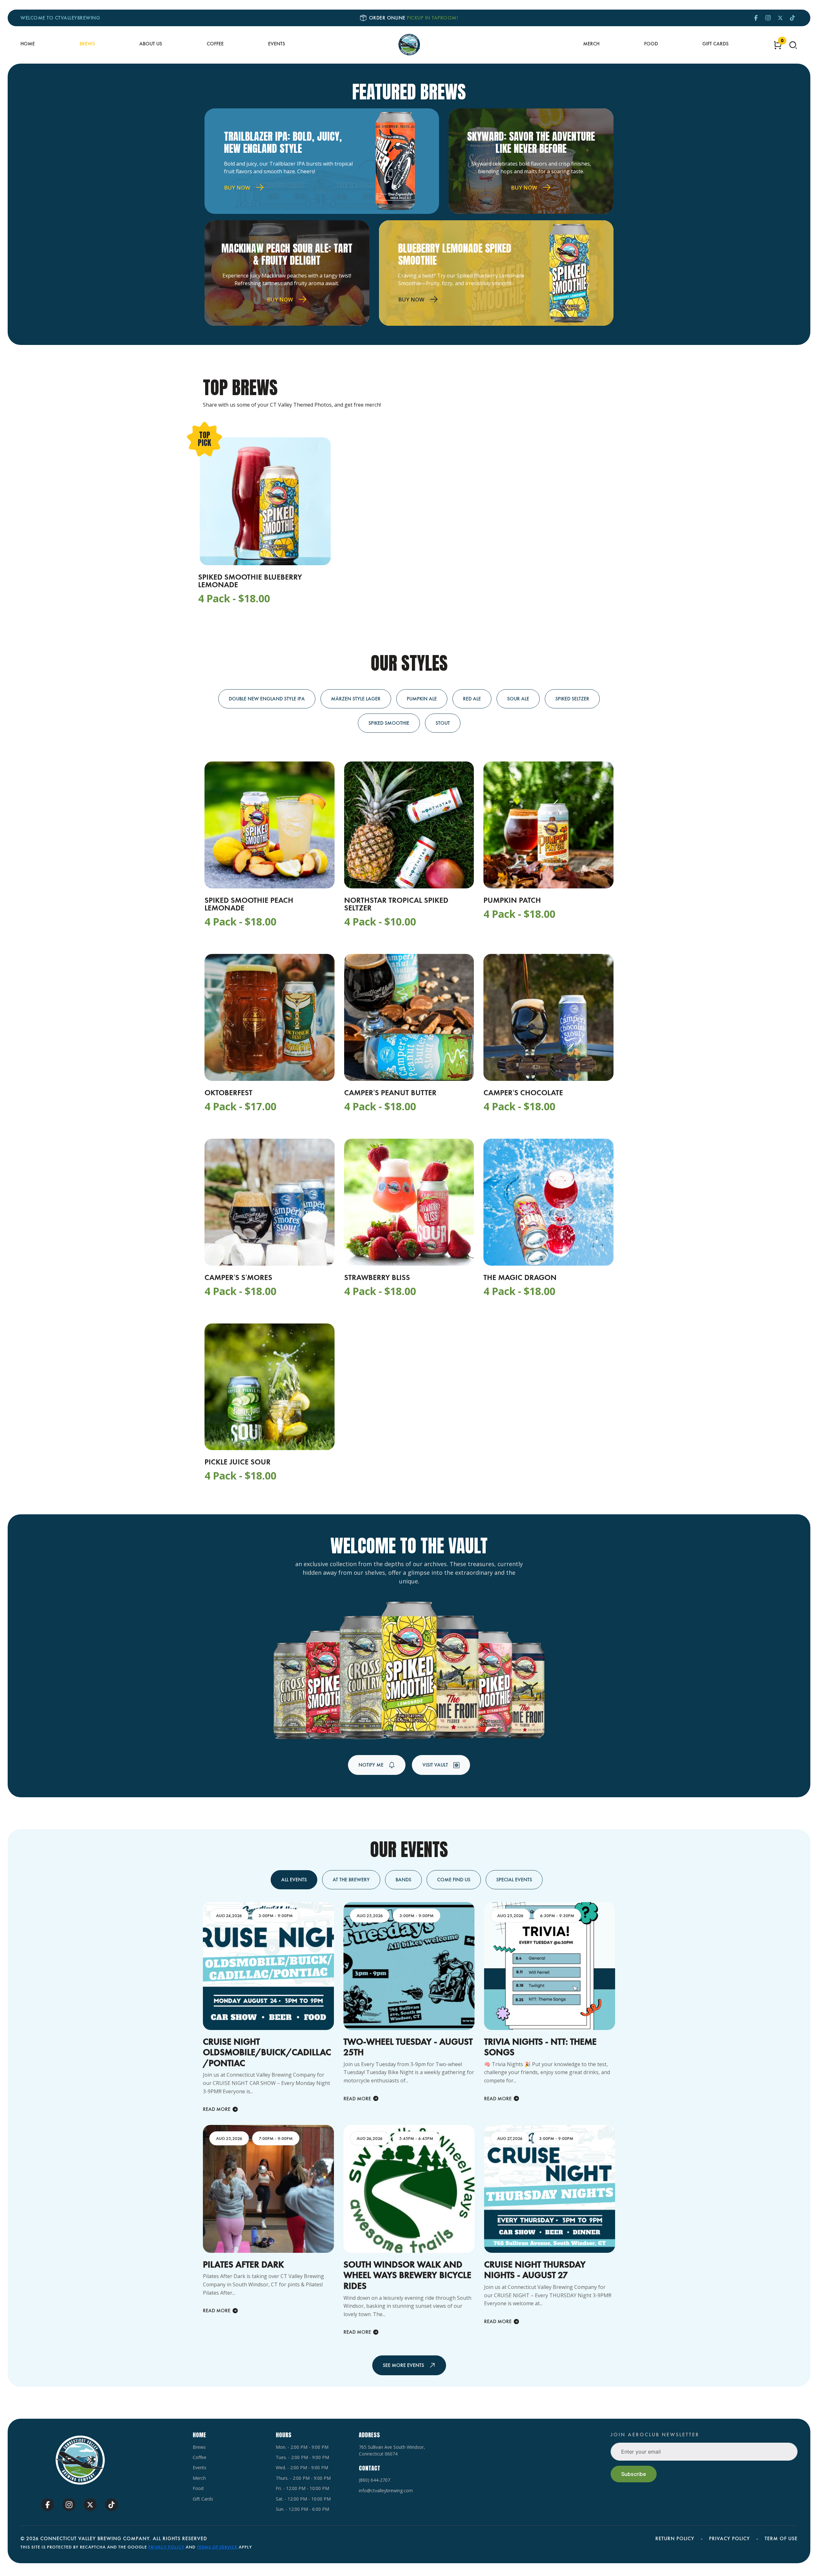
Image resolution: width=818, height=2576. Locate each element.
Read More (217, 2109)
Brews (87, 44)
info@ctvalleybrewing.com (386, 2490)
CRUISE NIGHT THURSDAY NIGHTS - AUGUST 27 (535, 2270)
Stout (443, 723)
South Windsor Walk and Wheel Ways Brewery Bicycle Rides (407, 2275)
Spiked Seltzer (572, 699)
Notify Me (371, 1765)
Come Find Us (454, 1880)
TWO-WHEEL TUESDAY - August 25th (408, 2047)
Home (28, 44)
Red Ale (472, 699)
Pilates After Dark (243, 2264)
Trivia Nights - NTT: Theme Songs (540, 2047)
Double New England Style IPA (267, 699)
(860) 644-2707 (374, 2480)
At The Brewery (351, 1880)
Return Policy (675, 2538)
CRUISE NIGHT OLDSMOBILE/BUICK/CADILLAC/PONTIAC (267, 2052)
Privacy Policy (729, 2538)
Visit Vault (435, 1765)
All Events (294, 1880)
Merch (591, 44)
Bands (403, 1880)
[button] (793, 45)
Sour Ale (518, 699)
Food (651, 44)
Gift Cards (715, 44)
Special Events (514, 1880)
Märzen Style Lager (356, 699)
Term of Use (781, 2538)
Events (277, 44)
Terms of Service (217, 2547)
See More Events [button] (403, 2365)
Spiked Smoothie (389, 723)
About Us (151, 44)
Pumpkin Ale (422, 699)
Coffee (215, 44)
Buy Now (237, 187)
